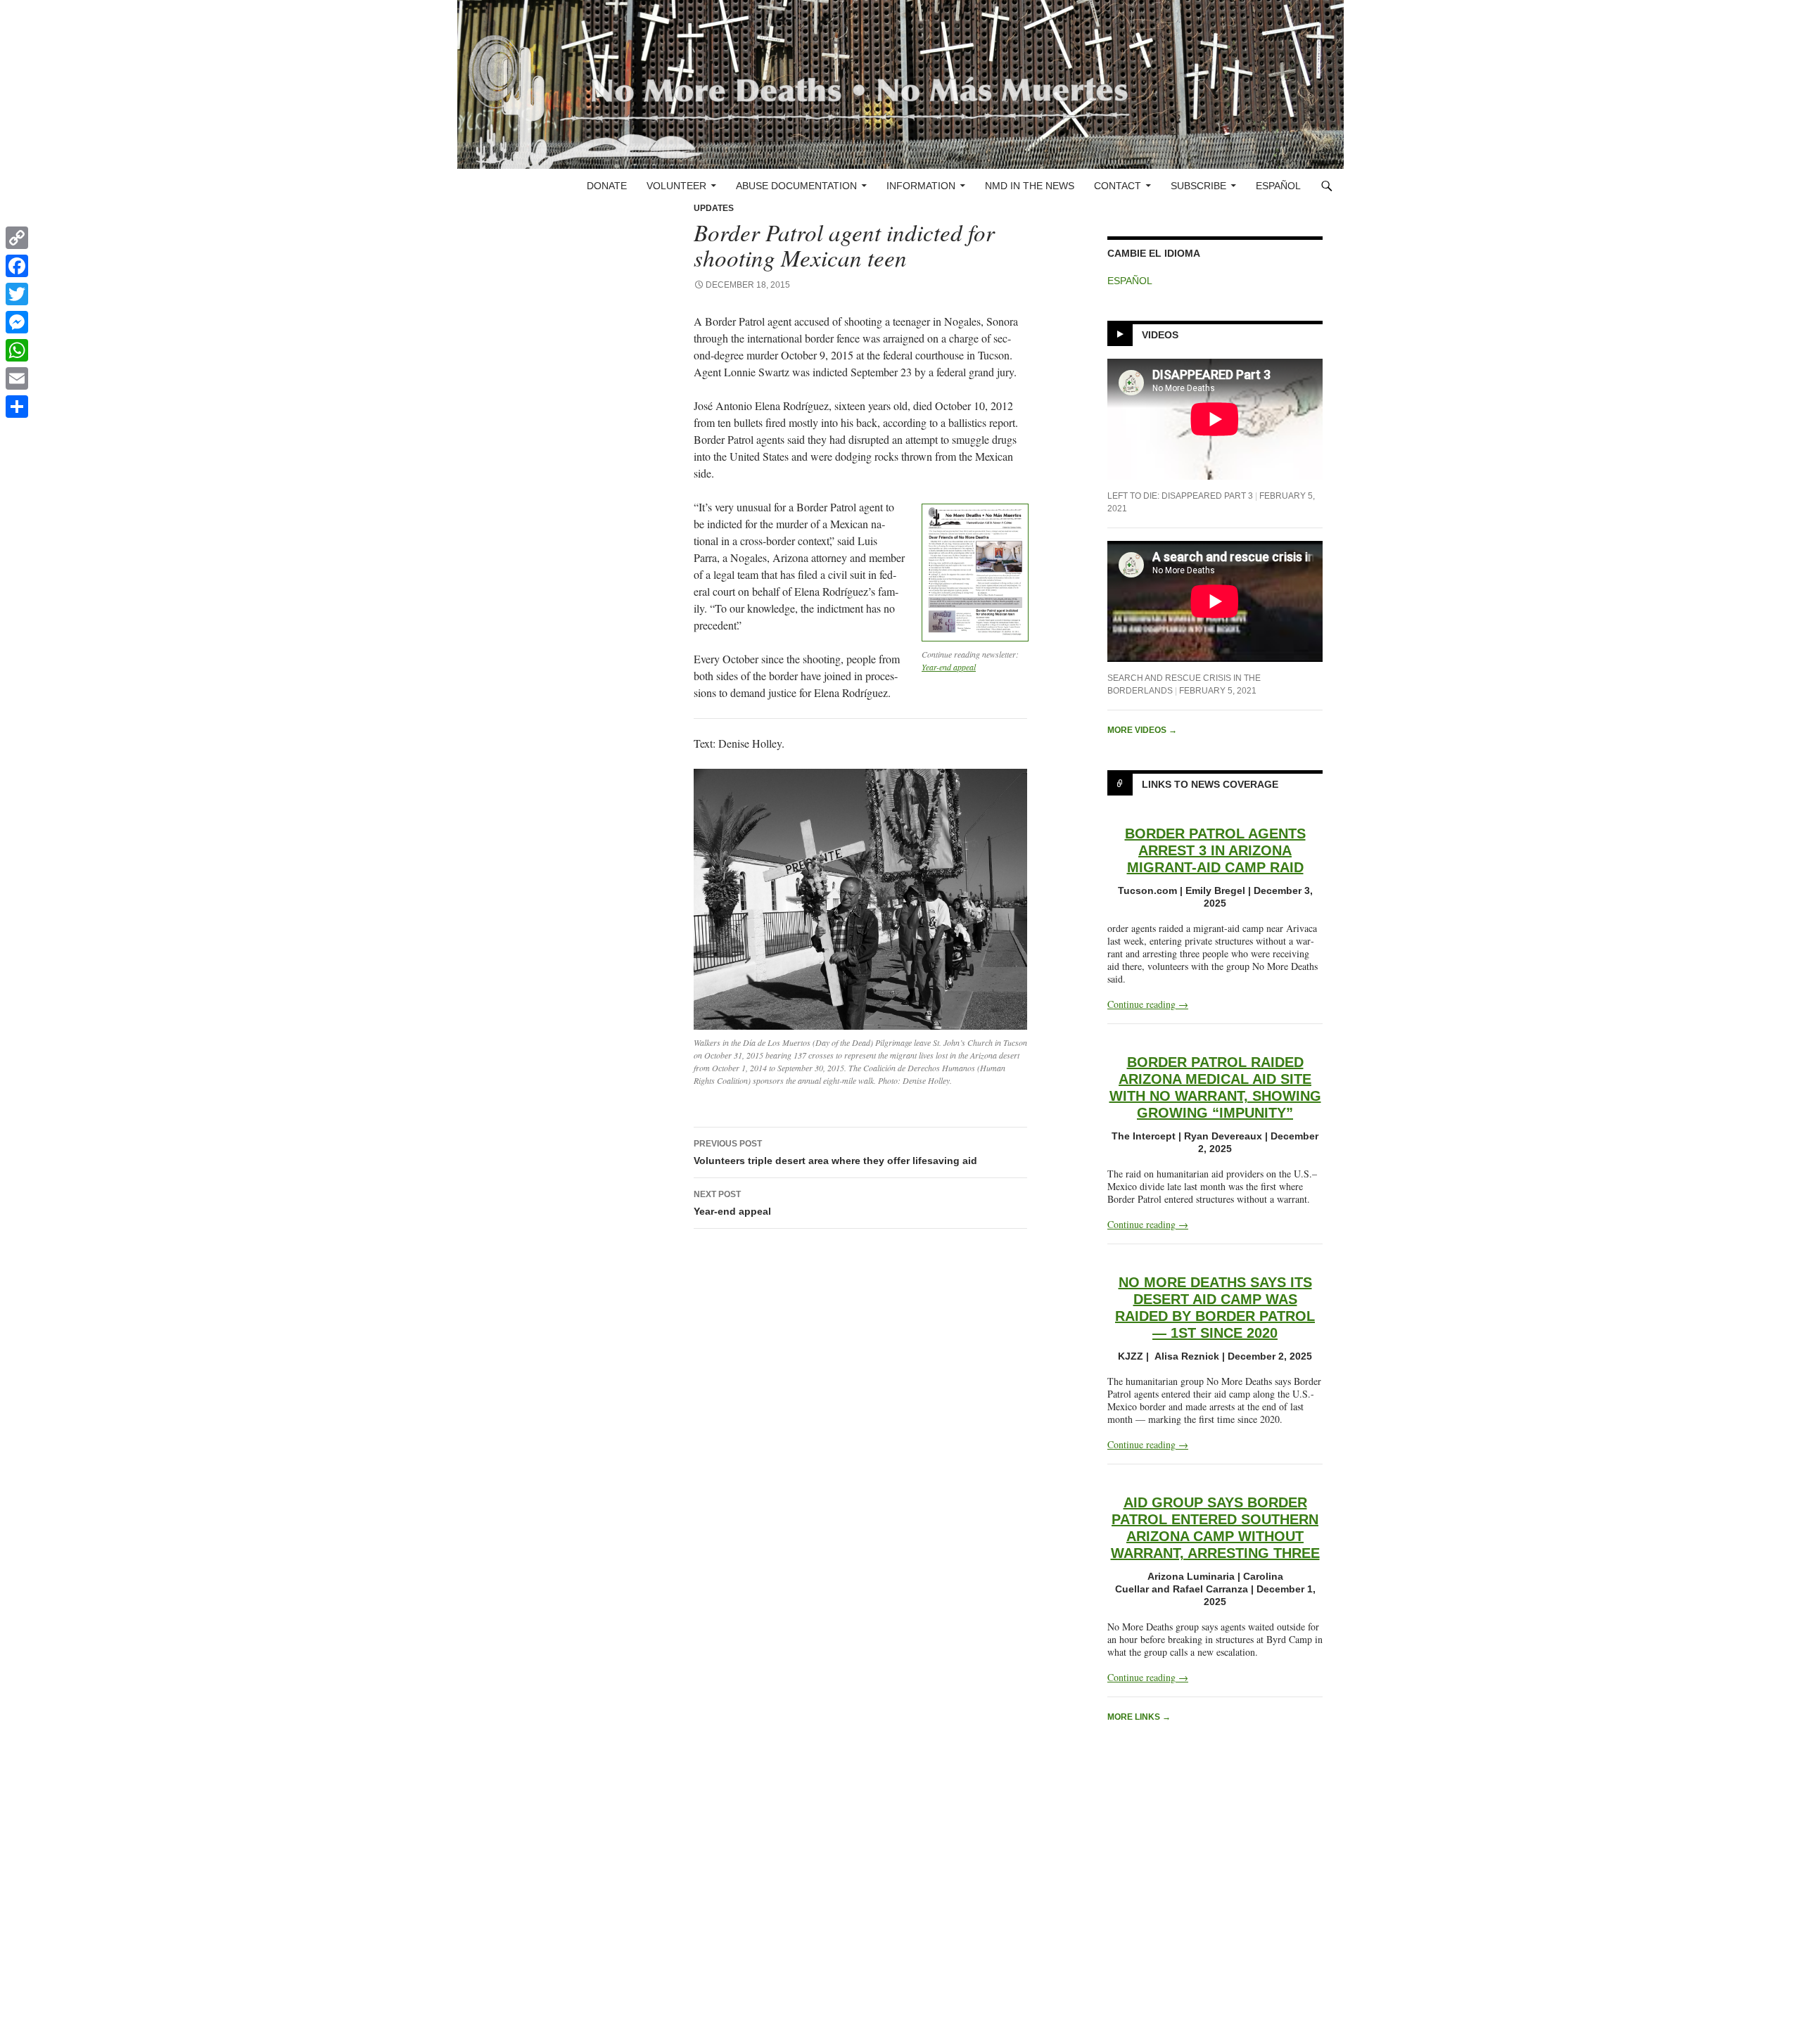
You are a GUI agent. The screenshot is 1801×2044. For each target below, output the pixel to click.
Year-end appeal (949, 667)
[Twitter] (17, 294)
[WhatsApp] (17, 350)
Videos (1160, 335)
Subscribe (1198, 186)
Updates (714, 208)
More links (1139, 1717)
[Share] (17, 407)
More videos (1142, 730)
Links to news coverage (1210, 784)
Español (1278, 186)
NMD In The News (1030, 186)
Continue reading (1148, 1004)
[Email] (17, 378)
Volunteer (676, 186)
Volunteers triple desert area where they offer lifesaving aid (835, 1152)
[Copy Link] (17, 238)
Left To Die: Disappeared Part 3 (1180, 496)
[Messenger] (17, 322)
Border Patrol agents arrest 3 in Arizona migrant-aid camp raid (1215, 850)
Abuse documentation (796, 186)
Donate (607, 186)
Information (921, 186)
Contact (1118, 186)
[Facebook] (17, 266)
